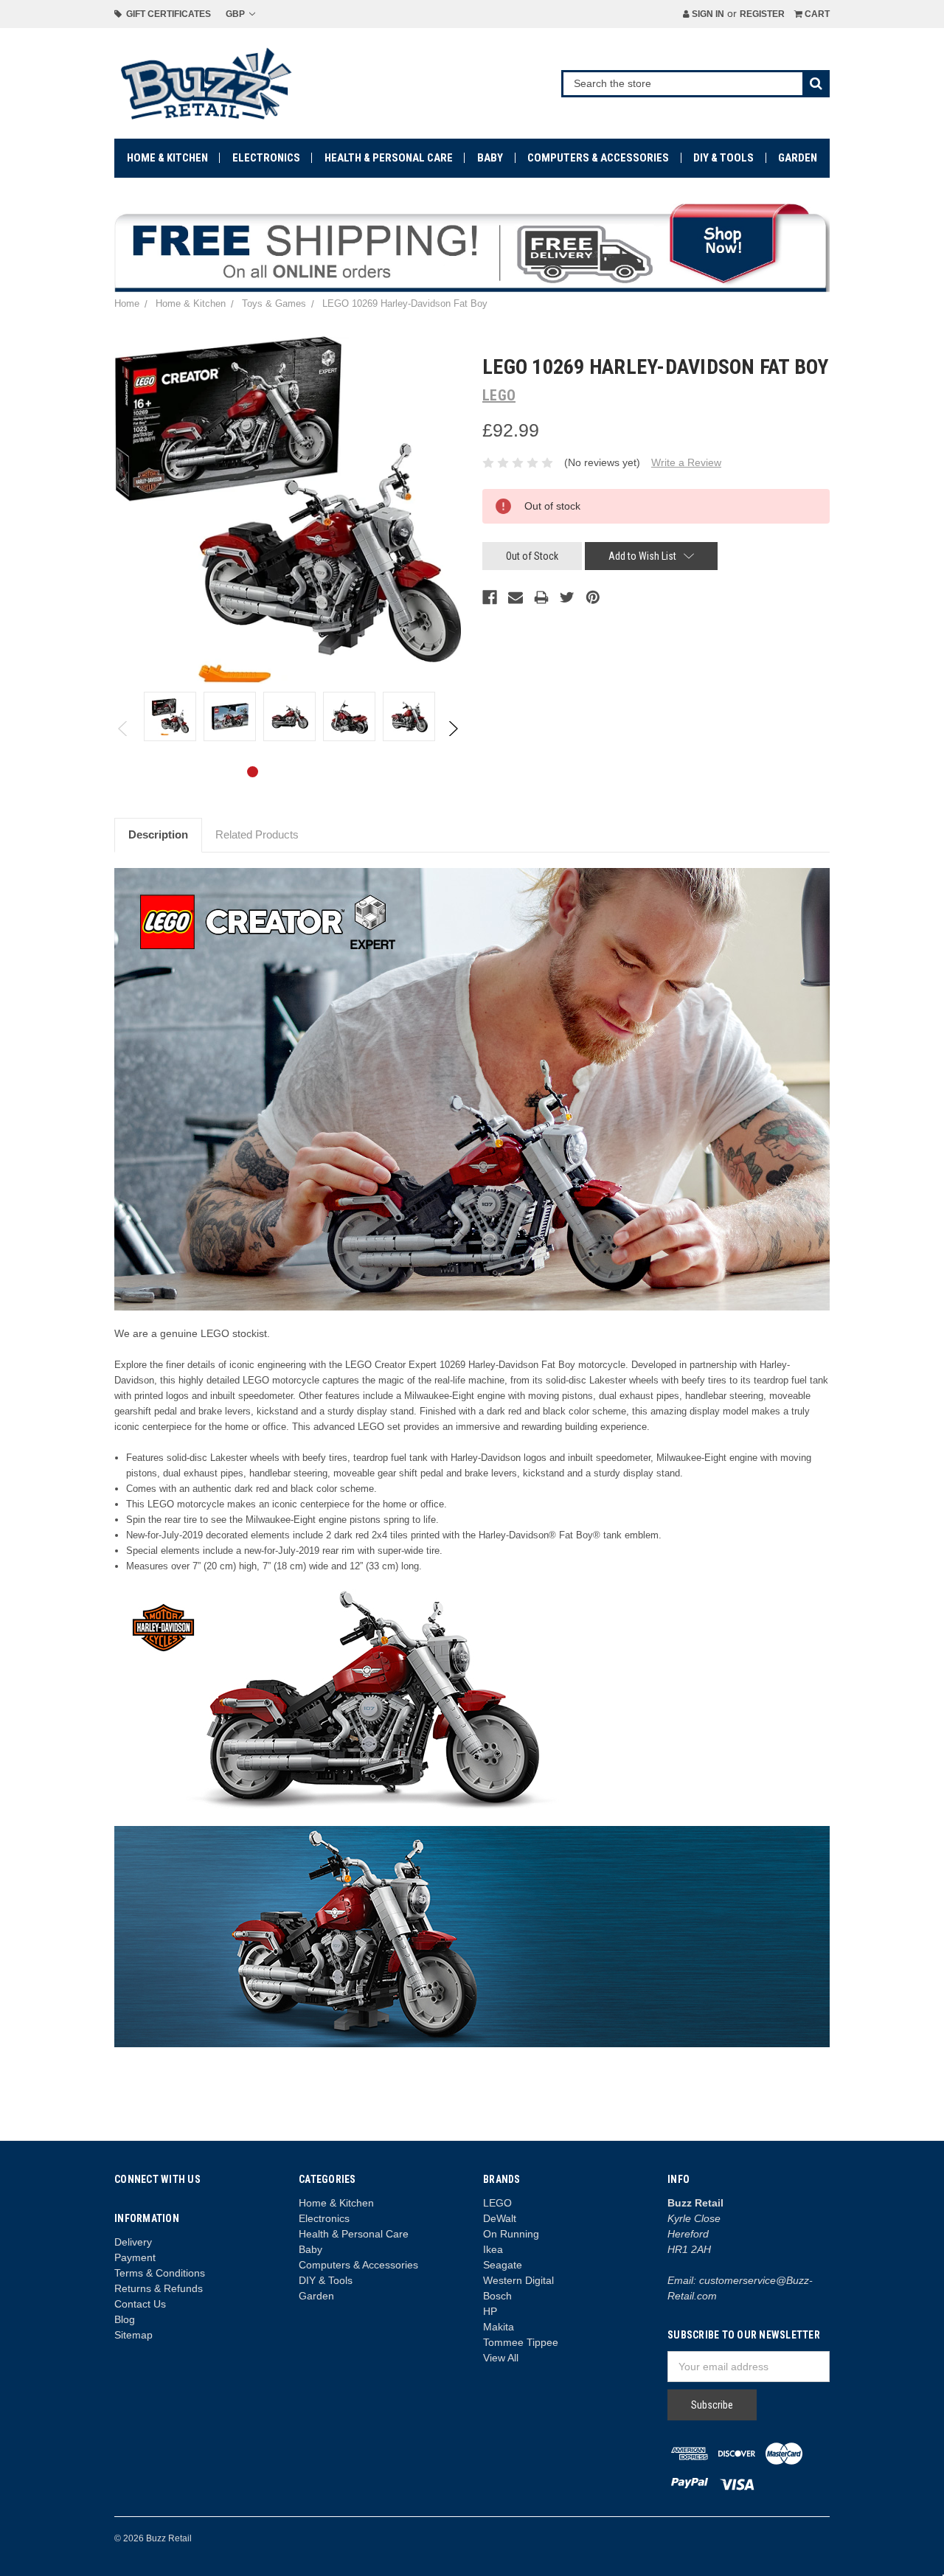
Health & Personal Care (389, 158)
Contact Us (140, 2304)
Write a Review (686, 462)
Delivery (133, 2242)
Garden (798, 158)
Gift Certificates (166, 14)
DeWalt (500, 2218)
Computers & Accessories (598, 158)
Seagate (503, 2265)
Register (762, 14)
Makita (499, 2327)
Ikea (493, 2249)
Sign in (707, 14)
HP (490, 2311)
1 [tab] (253, 772)
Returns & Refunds (159, 2288)
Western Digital (518, 2280)
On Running (511, 2234)
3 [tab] (300, 772)
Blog (125, 2319)
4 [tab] (323, 772)
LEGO (497, 2203)
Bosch (497, 2296)
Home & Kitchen (167, 158)
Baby (490, 158)
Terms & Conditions (160, 2273)
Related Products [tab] (257, 834)
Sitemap (133, 2335)
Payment (135, 2257)
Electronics (266, 158)
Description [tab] (158, 834)
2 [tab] (276, 772)
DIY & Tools (723, 158)
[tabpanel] (170, 716)
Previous (124, 729)
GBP (236, 14)
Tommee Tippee (521, 2342)
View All (501, 2358)
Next (452, 729)
